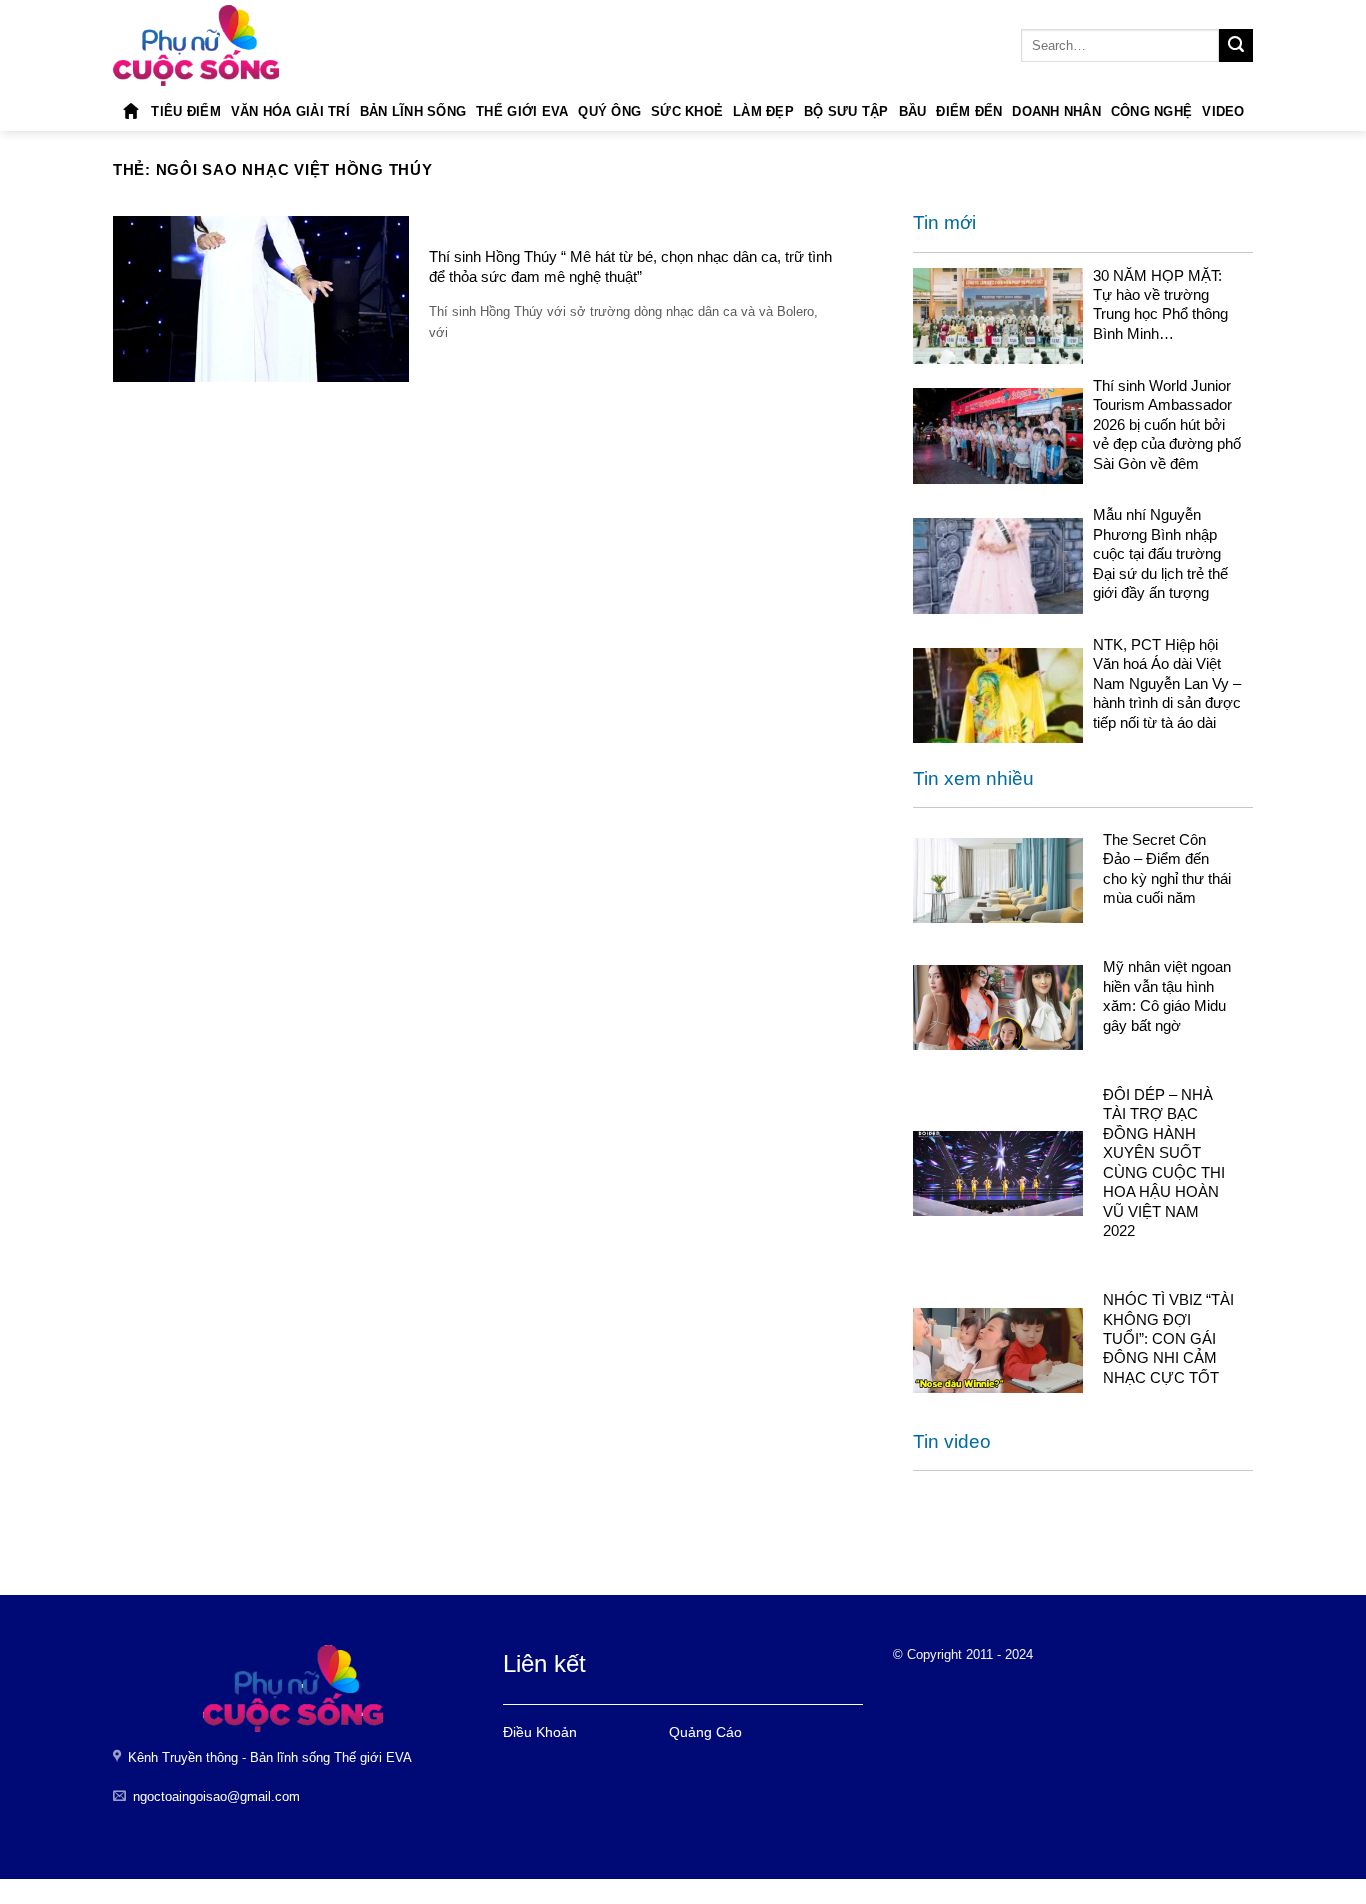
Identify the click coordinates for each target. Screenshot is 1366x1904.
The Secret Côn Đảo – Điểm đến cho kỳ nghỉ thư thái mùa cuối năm (1167, 868)
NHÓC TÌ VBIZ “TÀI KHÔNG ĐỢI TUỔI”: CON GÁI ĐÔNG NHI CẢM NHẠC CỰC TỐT (1168, 1338)
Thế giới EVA (522, 111)
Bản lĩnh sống (413, 111)
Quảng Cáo (705, 1732)
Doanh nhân (1056, 111)
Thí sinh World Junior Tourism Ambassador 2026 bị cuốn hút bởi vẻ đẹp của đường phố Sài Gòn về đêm (1167, 424)
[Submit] (1236, 46)
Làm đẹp (763, 111)
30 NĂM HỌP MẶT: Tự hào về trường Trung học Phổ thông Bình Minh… (1160, 304)
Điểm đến (969, 111)
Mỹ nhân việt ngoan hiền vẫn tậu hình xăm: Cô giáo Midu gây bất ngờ (1167, 995)
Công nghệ (1151, 111)
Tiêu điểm (185, 111)
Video (1223, 111)
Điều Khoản (540, 1732)
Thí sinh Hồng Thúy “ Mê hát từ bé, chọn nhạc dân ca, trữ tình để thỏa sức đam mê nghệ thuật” (630, 266)
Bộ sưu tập (846, 111)
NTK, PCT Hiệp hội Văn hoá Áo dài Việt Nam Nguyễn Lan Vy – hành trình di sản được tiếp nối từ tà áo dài (1167, 683)
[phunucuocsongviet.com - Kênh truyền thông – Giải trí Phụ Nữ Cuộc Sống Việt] (196, 45)
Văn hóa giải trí (290, 111)
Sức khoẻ (687, 111)
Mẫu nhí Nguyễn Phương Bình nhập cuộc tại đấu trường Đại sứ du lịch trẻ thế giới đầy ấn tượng (1160, 553)
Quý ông (609, 111)
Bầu (913, 111)
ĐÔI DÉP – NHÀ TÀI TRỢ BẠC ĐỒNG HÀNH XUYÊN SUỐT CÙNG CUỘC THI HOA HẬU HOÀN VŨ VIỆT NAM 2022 (1164, 1162)
